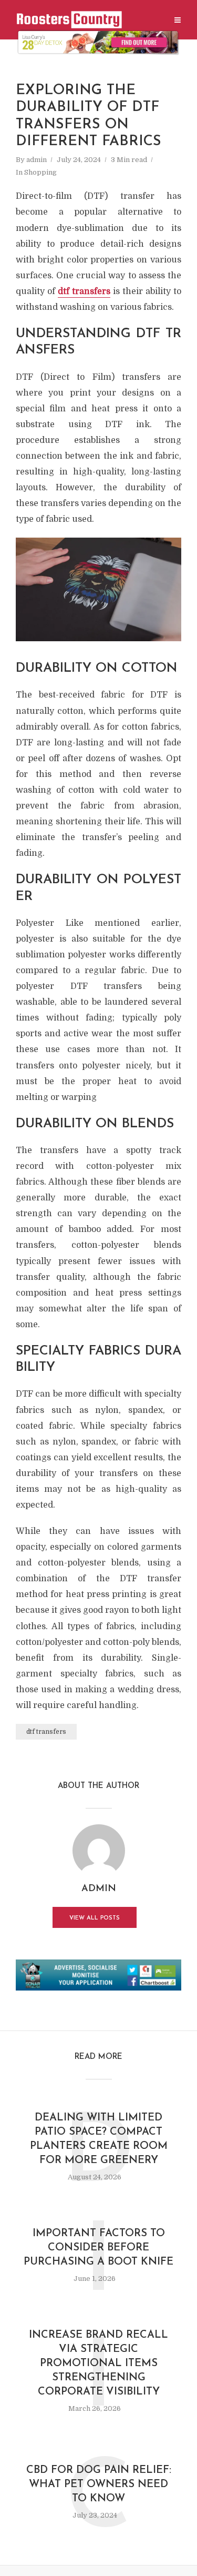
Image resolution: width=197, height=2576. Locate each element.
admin (37, 160)
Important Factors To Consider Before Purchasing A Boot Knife (98, 2248)
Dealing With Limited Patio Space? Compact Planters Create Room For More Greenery (99, 2139)
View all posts (95, 1918)
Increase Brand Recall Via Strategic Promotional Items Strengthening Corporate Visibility (98, 2363)
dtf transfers (84, 291)
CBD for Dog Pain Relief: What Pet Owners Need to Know (99, 2484)
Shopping (40, 172)
